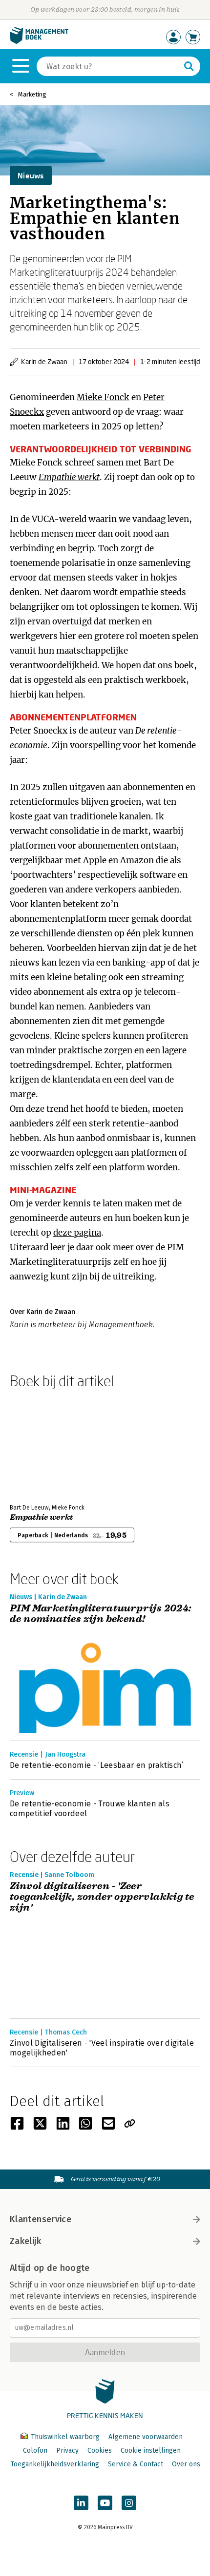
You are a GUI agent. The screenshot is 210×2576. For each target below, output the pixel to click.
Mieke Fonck (103, 397)
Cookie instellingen (151, 2450)
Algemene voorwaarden (146, 2437)
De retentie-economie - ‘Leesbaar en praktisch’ (97, 1765)
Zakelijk (25, 2241)
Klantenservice (41, 2219)
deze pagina (77, 1233)
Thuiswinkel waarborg (65, 2437)
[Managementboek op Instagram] (129, 2503)
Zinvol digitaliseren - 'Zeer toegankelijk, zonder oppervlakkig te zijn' (102, 1897)
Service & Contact (136, 2464)
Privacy (67, 2450)
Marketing (32, 94)
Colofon (35, 2450)
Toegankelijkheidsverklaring (55, 2464)
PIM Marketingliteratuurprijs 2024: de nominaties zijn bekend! (101, 1614)
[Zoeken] (189, 66)
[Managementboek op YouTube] (105, 2503)
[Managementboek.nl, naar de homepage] (39, 42)
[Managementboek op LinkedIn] (81, 2503)
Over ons (186, 2464)
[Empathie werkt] (44, 1444)
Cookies (100, 2450)
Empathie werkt (41, 1517)
